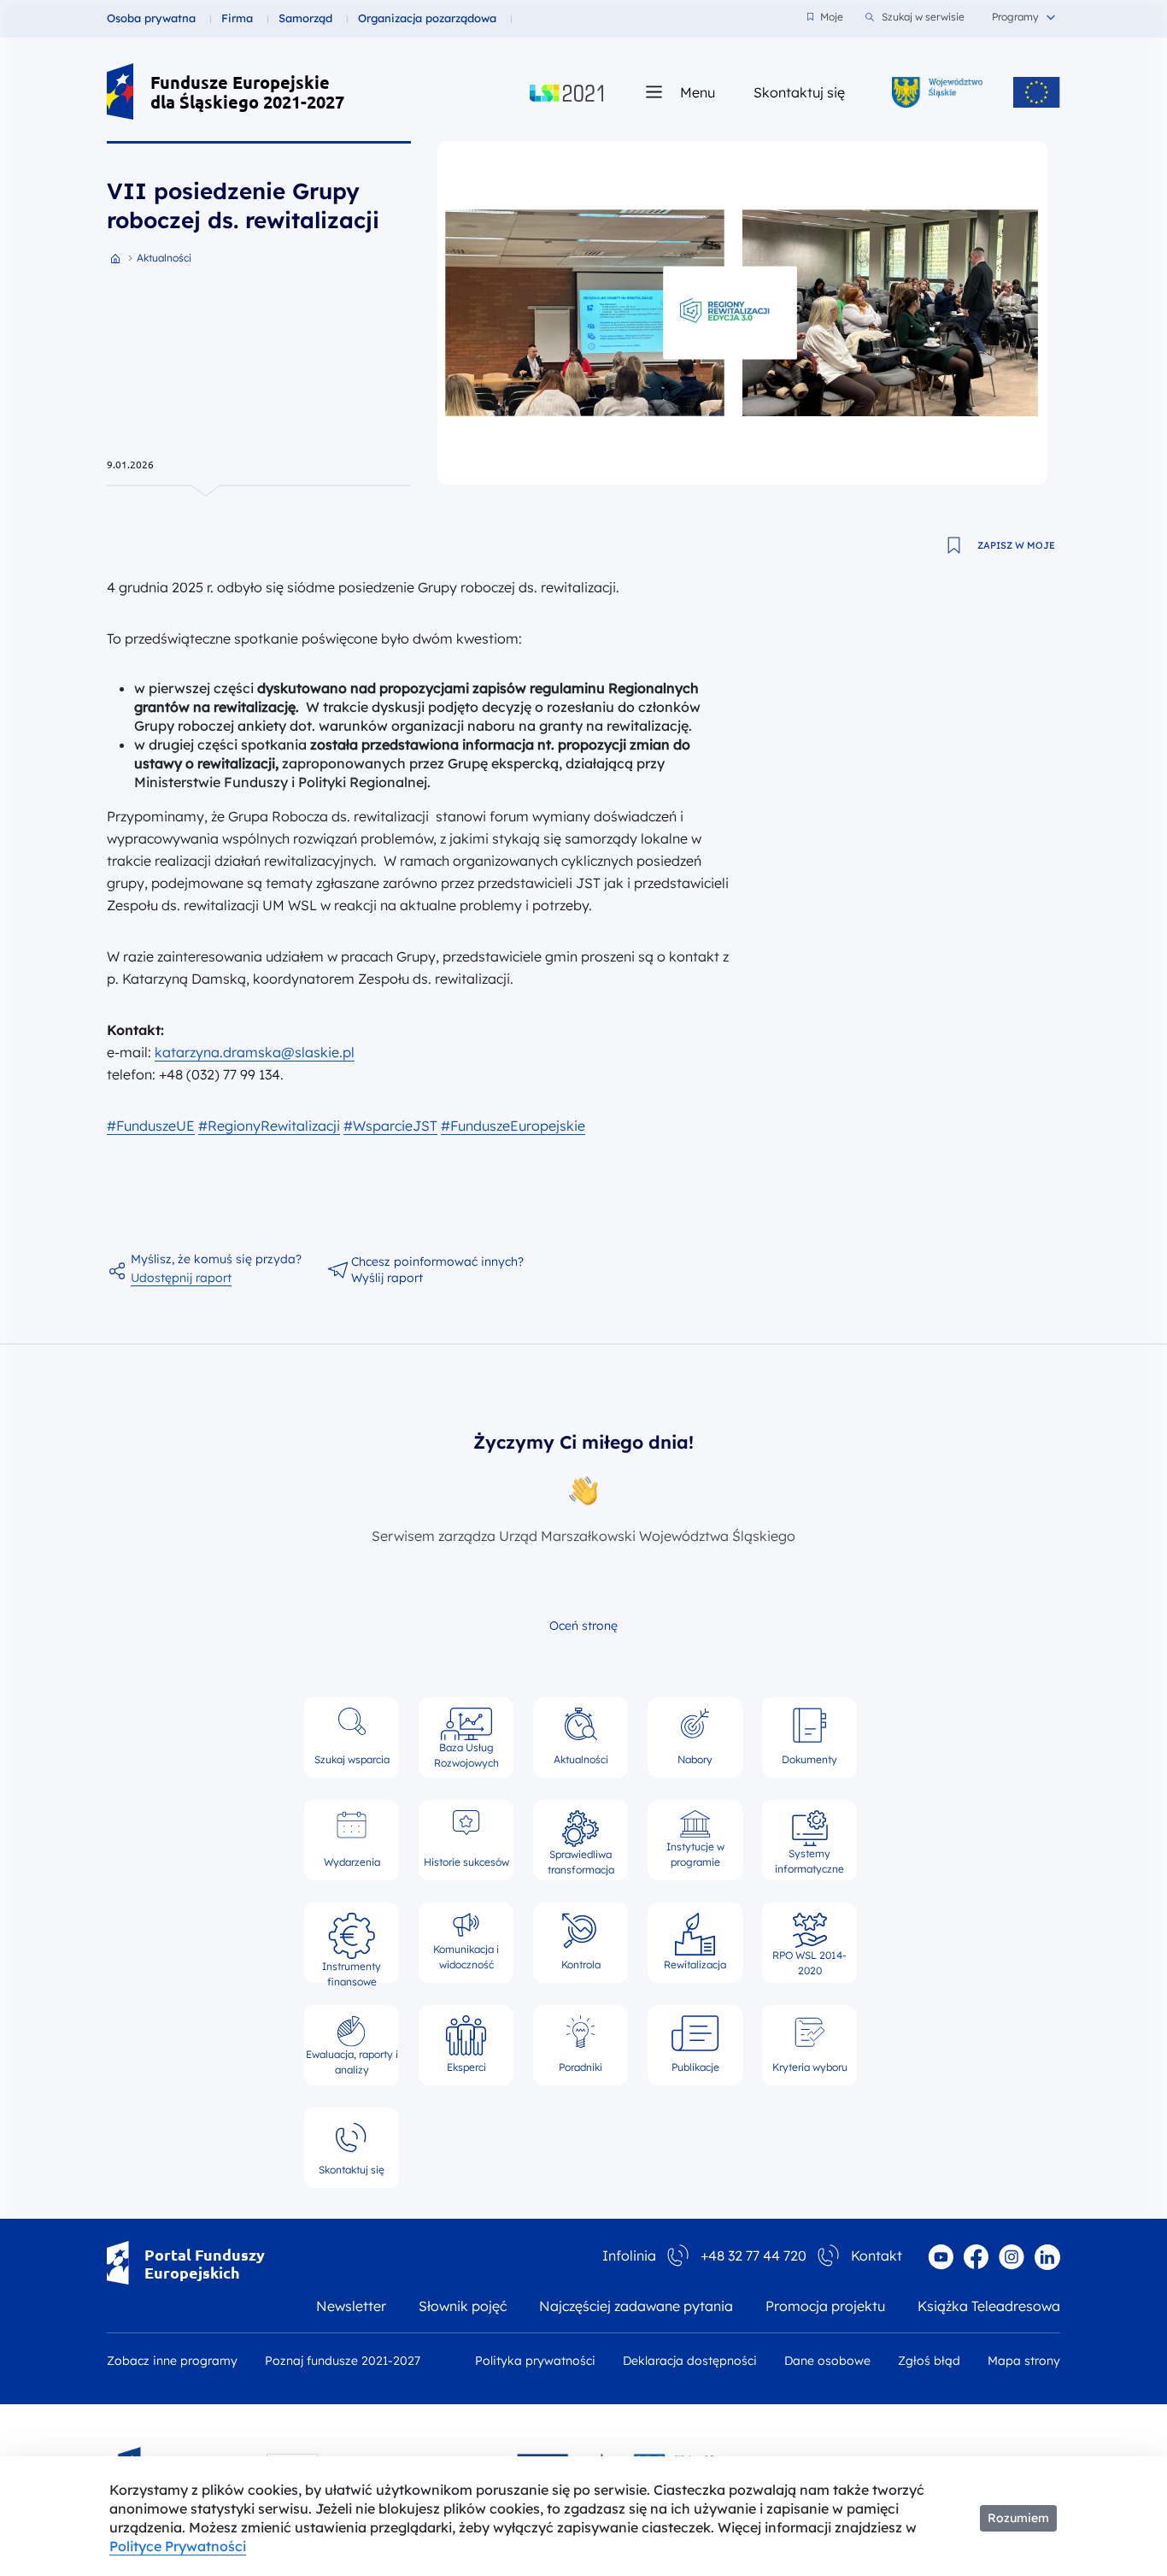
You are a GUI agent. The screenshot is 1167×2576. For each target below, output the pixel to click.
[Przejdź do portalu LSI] (566, 92)
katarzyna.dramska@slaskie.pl (255, 1052)
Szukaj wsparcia (352, 1759)
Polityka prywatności (535, 2361)
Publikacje (695, 2067)
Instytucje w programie (695, 1854)
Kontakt (877, 2255)
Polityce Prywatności (178, 2546)
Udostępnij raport (181, 1278)
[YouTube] (941, 2257)
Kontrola (581, 1964)
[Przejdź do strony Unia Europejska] (1037, 92)
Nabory (695, 1759)
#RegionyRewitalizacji (269, 1126)
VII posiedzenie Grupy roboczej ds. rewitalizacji (243, 206)
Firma (237, 18)
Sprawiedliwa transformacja (581, 1859)
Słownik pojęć (463, 2306)
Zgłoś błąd (929, 2361)
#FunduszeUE (151, 1126)
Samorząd (305, 18)
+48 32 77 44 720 (754, 2255)
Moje (832, 17)
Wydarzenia (352, 1862)
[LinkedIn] (1047, 2257)
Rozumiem (1018, 2518)
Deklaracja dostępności (690, 2361)
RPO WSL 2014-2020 (809, 1961)
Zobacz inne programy (172, 2361)
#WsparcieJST (390, 1126)
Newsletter (351, 2306)
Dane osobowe (827, 2361)
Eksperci (466, 2067)
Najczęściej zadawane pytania (636, 2306)
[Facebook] (976, 2257)
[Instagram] (1012, 2257)
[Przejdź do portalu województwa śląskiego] (937, 92)
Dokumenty (809, 1759)
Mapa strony (1024, 2361)
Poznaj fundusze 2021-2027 (343, 2361)
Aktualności (581, 1759)
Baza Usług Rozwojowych (466, 1754)
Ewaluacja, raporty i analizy (352, 2061)
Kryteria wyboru (810, 2067)
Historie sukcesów (466, 1862)
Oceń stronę (583, 1626)
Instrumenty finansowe (352, 1966)
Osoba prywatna (151, 18)
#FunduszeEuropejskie (513, 1126)
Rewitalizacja (695, 1964)
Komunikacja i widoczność (466, 1957)
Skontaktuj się (799, 92)
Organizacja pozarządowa (427, 18)
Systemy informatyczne (809, 1858)
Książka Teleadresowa (989, 2306)
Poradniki (581, 2067)
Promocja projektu (825, 2306)
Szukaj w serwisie (923, 17)
